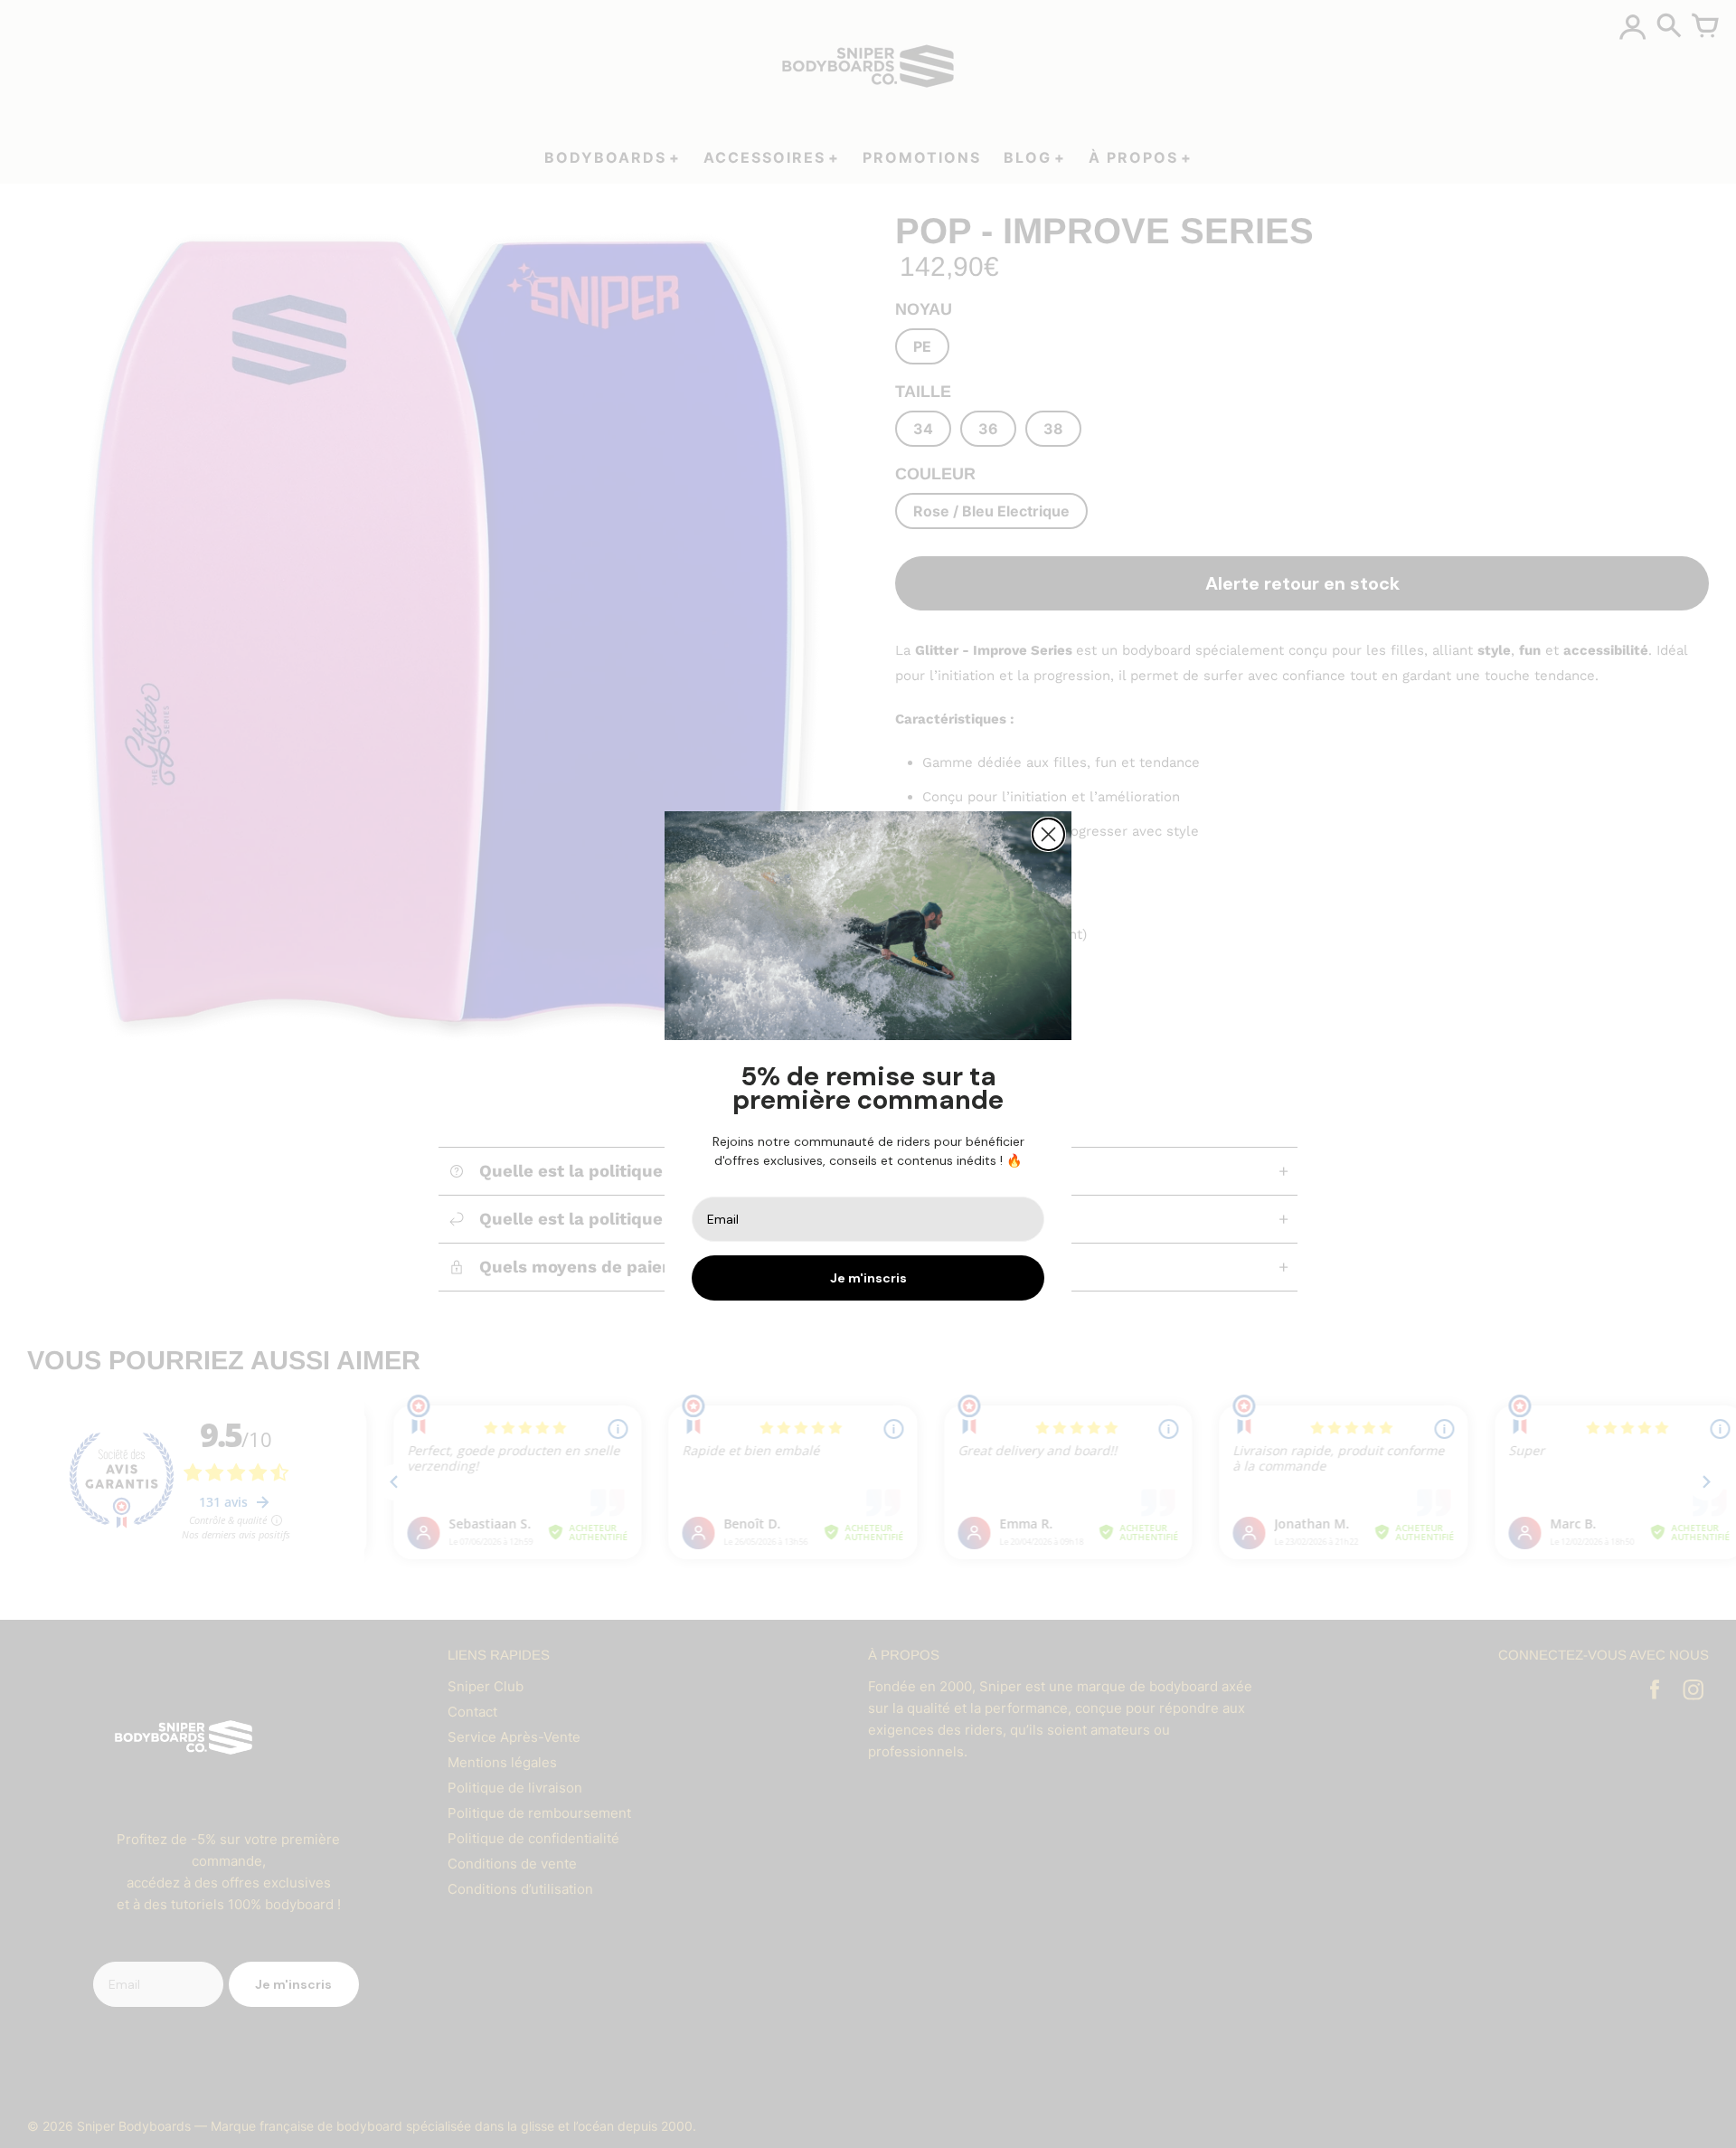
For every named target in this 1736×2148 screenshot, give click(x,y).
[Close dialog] (1048, 834)
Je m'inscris (868, 1278)
